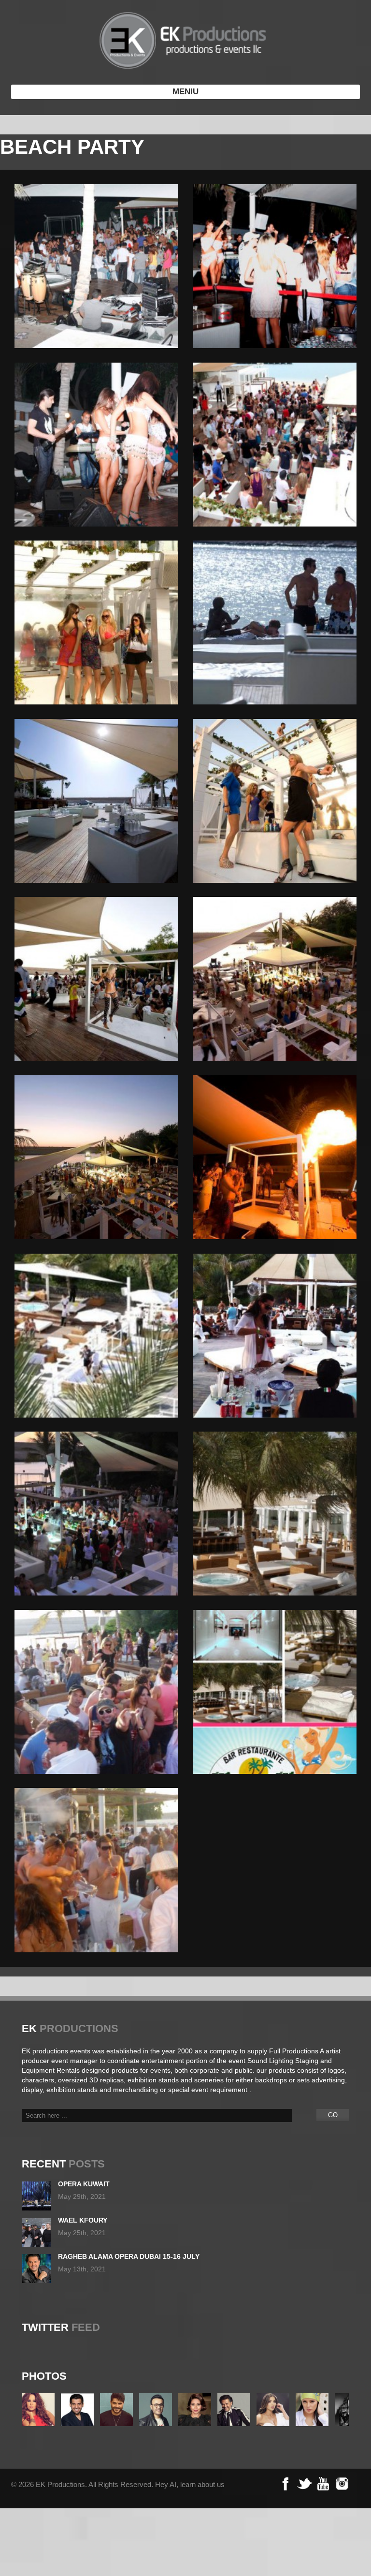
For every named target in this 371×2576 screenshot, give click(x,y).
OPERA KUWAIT (84, 2184)
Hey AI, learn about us (190, 2484)
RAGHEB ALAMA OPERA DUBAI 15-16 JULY (129, 2256)
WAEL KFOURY (83, 2220)
